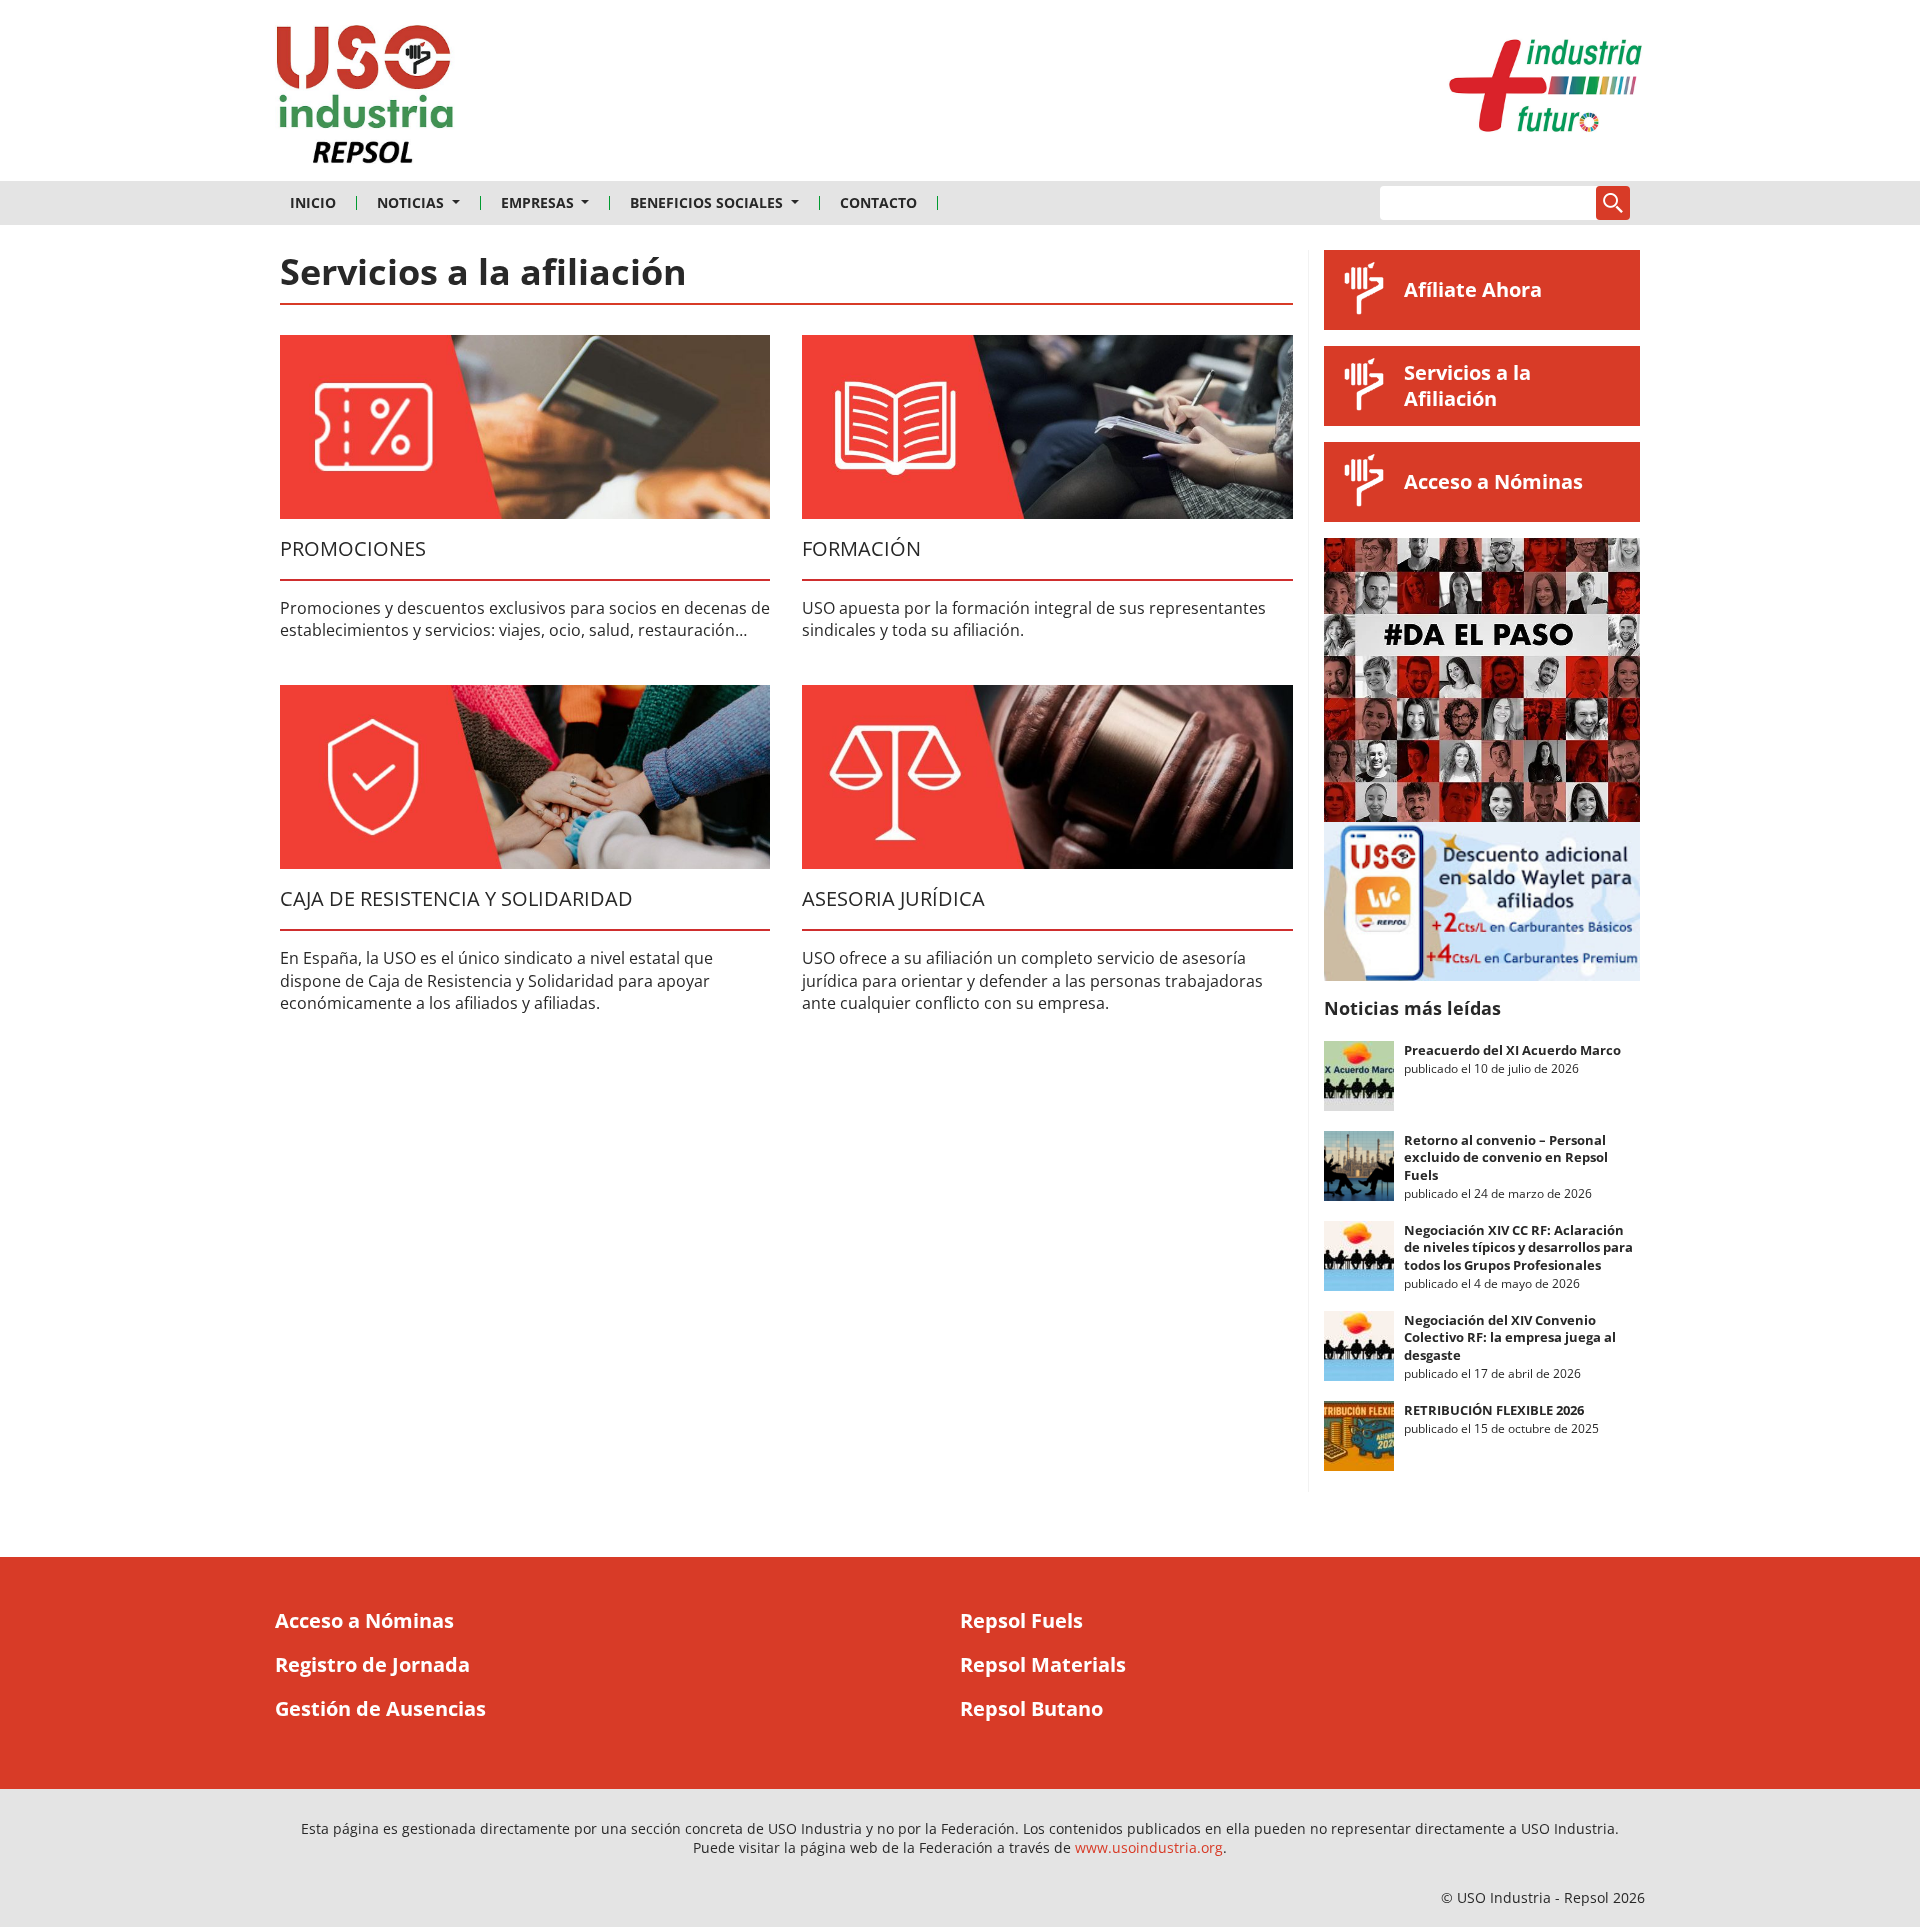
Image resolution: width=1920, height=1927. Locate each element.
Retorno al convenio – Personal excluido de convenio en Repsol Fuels (1506, 1157)
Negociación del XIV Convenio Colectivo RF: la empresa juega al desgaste (1510, 1337)
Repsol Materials (1043, 1664)
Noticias (412, 203)
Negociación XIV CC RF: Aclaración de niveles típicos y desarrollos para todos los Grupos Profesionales (1518, 1247)
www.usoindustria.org (1149, 1847)
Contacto (878, 203)
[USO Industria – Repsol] (365, 100)
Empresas (539, 203)
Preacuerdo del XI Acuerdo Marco (1512, 1050)
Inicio (313, 203)
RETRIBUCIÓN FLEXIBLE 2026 (1494, 1410)
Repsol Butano (1031, 1708)
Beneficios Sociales (708, 203)
